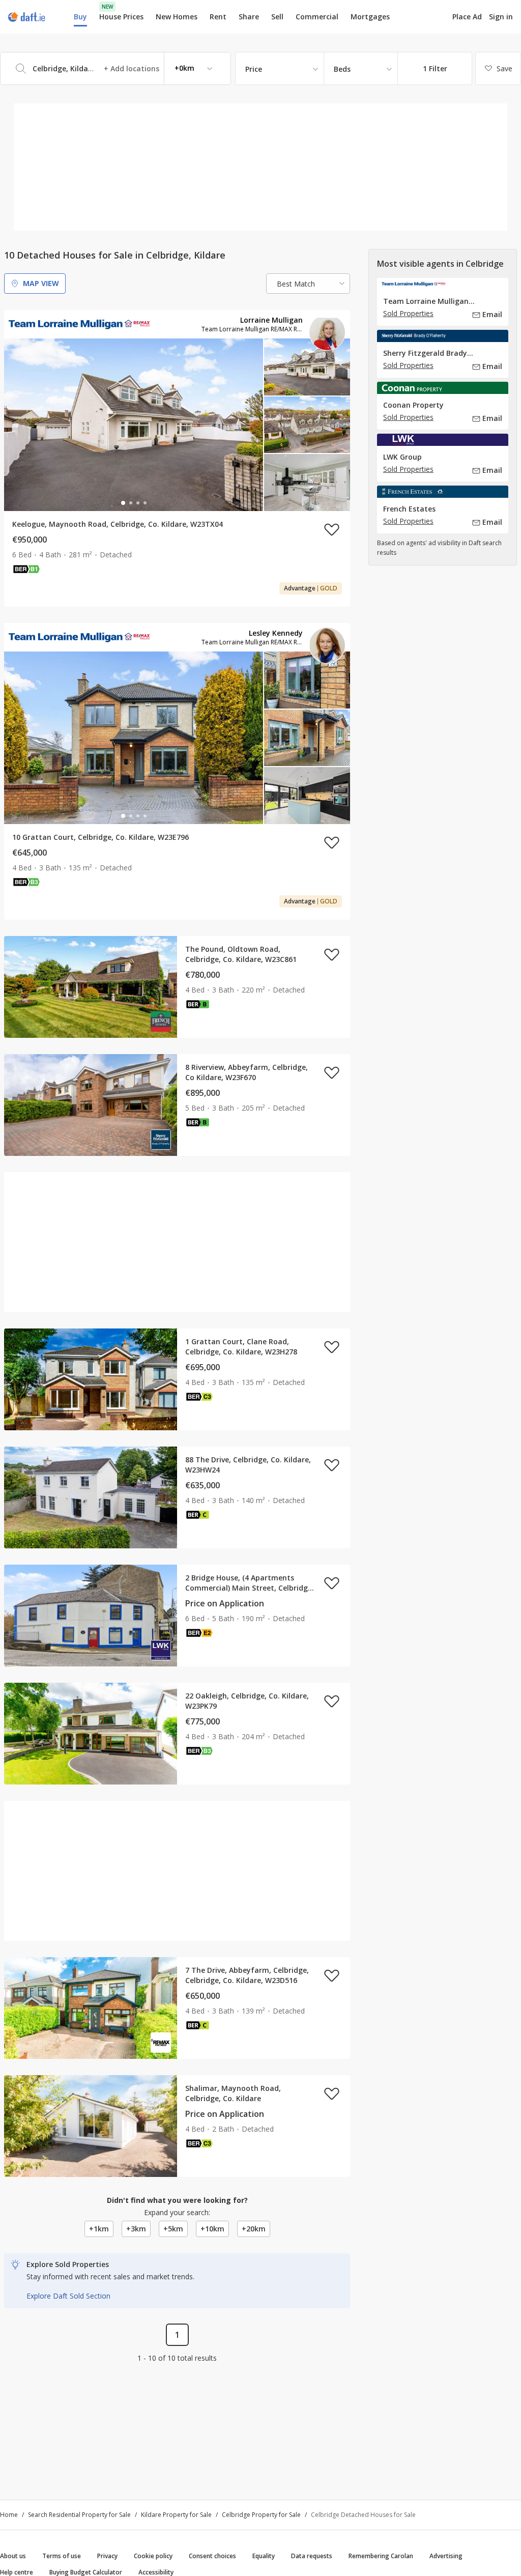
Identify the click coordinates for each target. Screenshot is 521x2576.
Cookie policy (153, 2556)
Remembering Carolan (381, 2556)
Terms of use (62, 2556)
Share (249, 17)
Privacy (107, 2556)
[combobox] (115, 68)
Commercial (317, 17)
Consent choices (212, 2556)
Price (254, 69)
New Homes (177, 17)
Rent (218, 17)
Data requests (312, 2556)
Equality (264, 2556)
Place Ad (467, 17)
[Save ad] (332, 529)
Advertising (446, 2556)
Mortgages (370, 17)
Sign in (501, 17)
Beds (342, 69)
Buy (80, 17)
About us (13, 2556)
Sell (277, 17)
